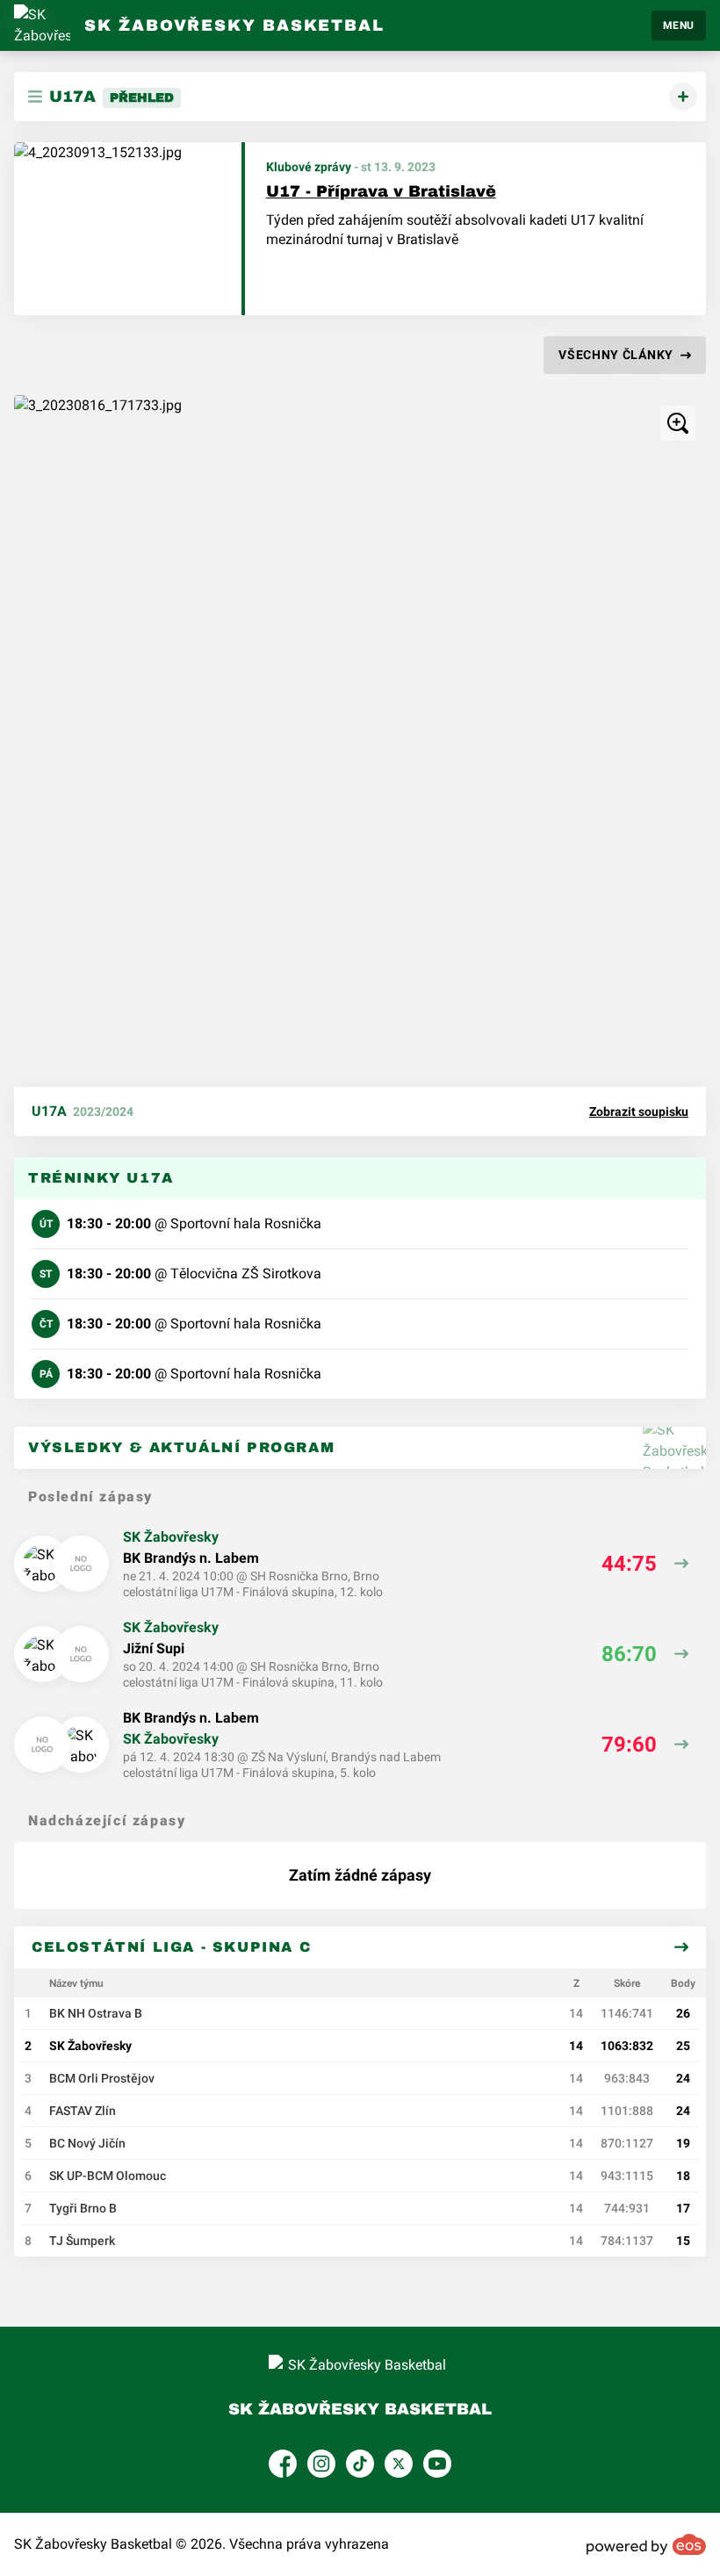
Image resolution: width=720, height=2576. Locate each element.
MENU (679, 25)
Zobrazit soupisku (639, 1112)
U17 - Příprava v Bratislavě (381, 191)
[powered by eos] (646, 2544)
